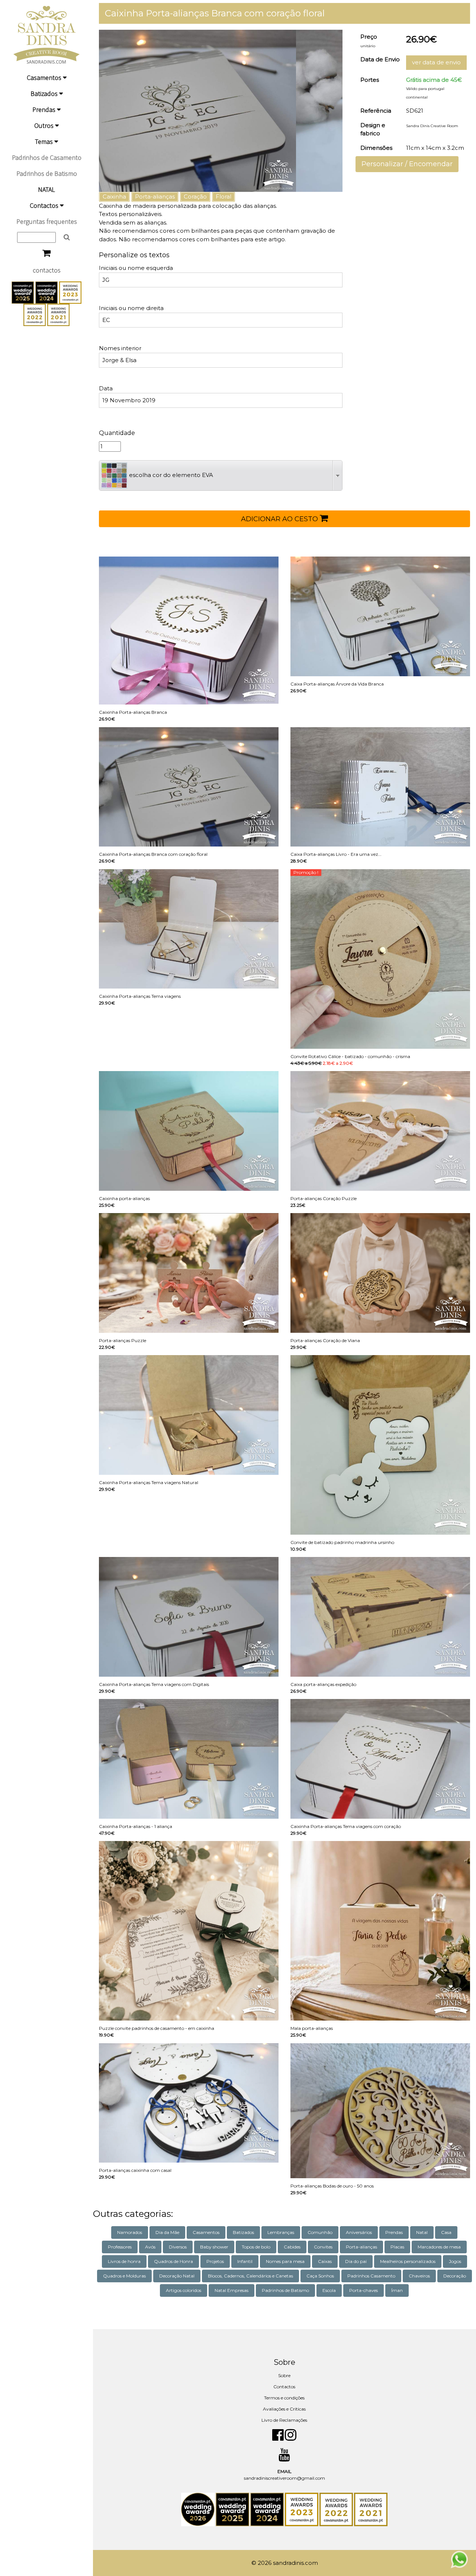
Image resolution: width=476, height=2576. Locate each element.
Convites (323, 2247)
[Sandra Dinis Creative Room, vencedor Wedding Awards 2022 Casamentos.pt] (35, 314)
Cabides (292, 2247)
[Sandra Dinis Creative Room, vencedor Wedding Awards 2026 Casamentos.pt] (198, 2509)
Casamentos (45, 78)
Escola (329, 2290)
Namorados (130, 2232)
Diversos (178, 2247)
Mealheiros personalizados (408, 2261)
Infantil (245, 2261)
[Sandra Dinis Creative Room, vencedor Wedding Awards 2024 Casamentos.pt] (47, 292)
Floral (223, 196)
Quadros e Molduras (124, 2276)
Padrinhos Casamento (371, 2276)
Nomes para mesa (285, 2261)
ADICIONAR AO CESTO (280, 519)
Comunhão (320, 2232)
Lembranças (281, 2232)
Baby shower (214, 2247)
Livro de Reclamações (284, 2420)
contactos (47, 270)
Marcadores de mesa (439, 2247)
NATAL (46, 189)
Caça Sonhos (320, 2276)
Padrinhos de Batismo (47, 173)
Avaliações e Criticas (284, 2409)
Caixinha (114, 196)
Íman (397, 2290)
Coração (195, 196)
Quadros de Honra (173, 2261)
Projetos (215, 2261)
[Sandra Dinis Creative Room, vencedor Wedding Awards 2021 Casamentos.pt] (58, 314)
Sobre (284, 2375)
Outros (45, 125)
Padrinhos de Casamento (47, 157)
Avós (150, 2247)
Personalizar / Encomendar (407, 164)
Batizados (45, 94)
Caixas (325, 2261)
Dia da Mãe (167, 2232)
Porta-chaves (364, 2290)
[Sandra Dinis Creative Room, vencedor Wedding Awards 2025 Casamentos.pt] (23, 292)
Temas (45, 141)
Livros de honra (124, 2261)
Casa (446, 2232)
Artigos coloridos (184, 2290)
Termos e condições (284, 2398)
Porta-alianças (155, 196)
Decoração (455, 2276)
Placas (397, 2247)
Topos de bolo (256, 2247)
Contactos (45, 205)
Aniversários (359, 2232)
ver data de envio (436, 62)
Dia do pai (356, 2261)
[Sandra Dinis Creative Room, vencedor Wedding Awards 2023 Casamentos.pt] (70, 292)
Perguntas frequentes (47, 221)
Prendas (45, 109)
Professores (120, 2247)
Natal (422, 2232)
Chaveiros (419, 2276)
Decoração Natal (177, 2276)
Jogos (455, 2261)
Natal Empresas (231, 2290)
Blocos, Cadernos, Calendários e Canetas (250, 2276)
